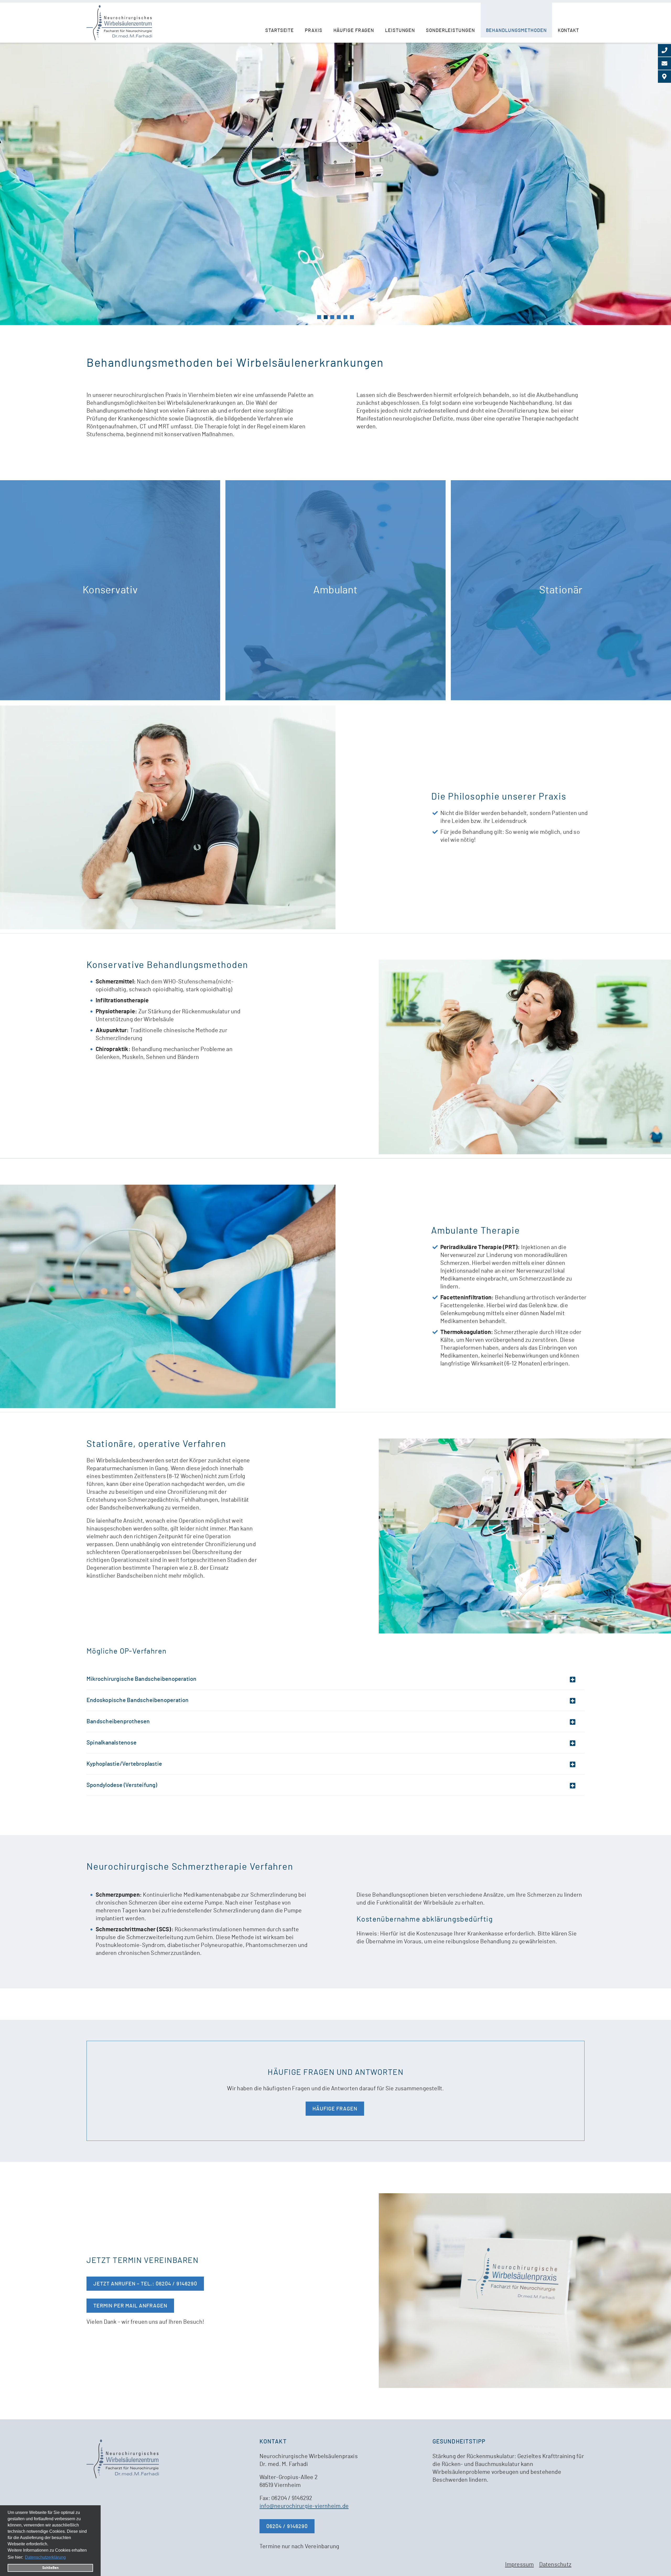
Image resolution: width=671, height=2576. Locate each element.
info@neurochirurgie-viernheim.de (304, 2506)
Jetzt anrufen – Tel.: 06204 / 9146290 (145, 2284)
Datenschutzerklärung (45, 2557)
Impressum (520, 2565)
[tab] (319, 317)
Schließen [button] (50, 2568)
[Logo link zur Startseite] (119, 23)
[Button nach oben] (659, 2564)
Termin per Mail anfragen (130, 2306)
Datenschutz (555, 2565)
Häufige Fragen (335, 2109)
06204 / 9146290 (287, 2526)
